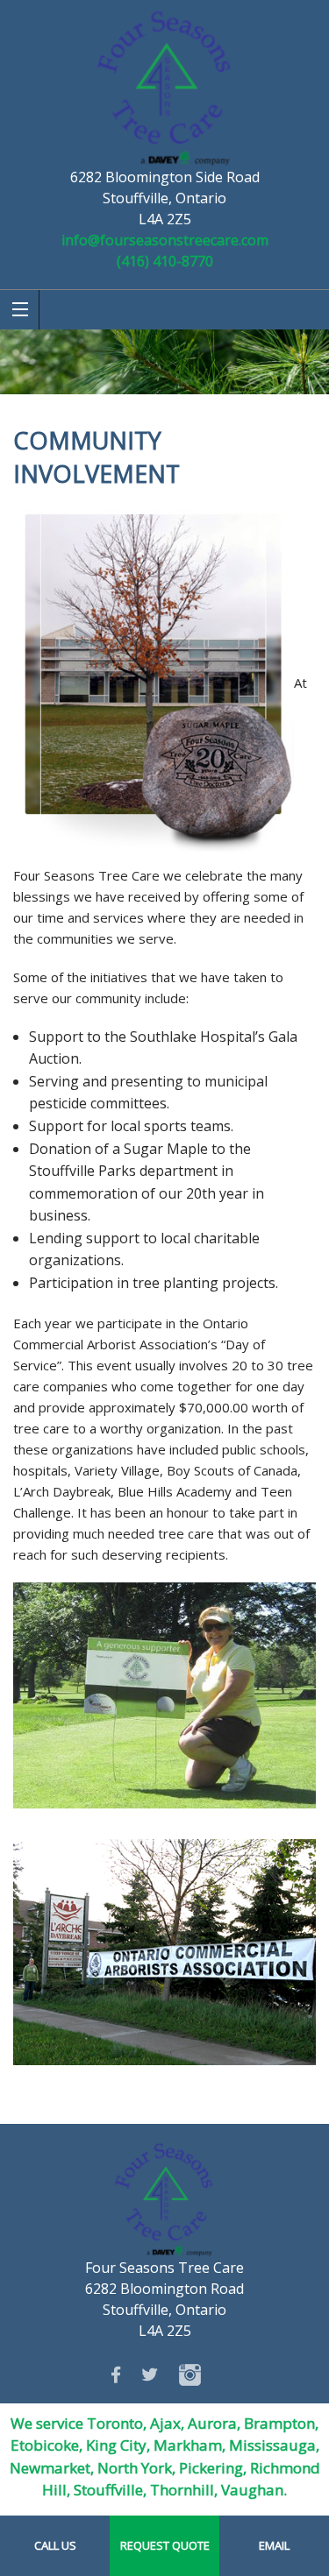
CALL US (55, 2545)
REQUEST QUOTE (165, 2545)
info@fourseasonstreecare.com (165, 240)
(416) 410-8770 (165, 261)
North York (135, 2468)
